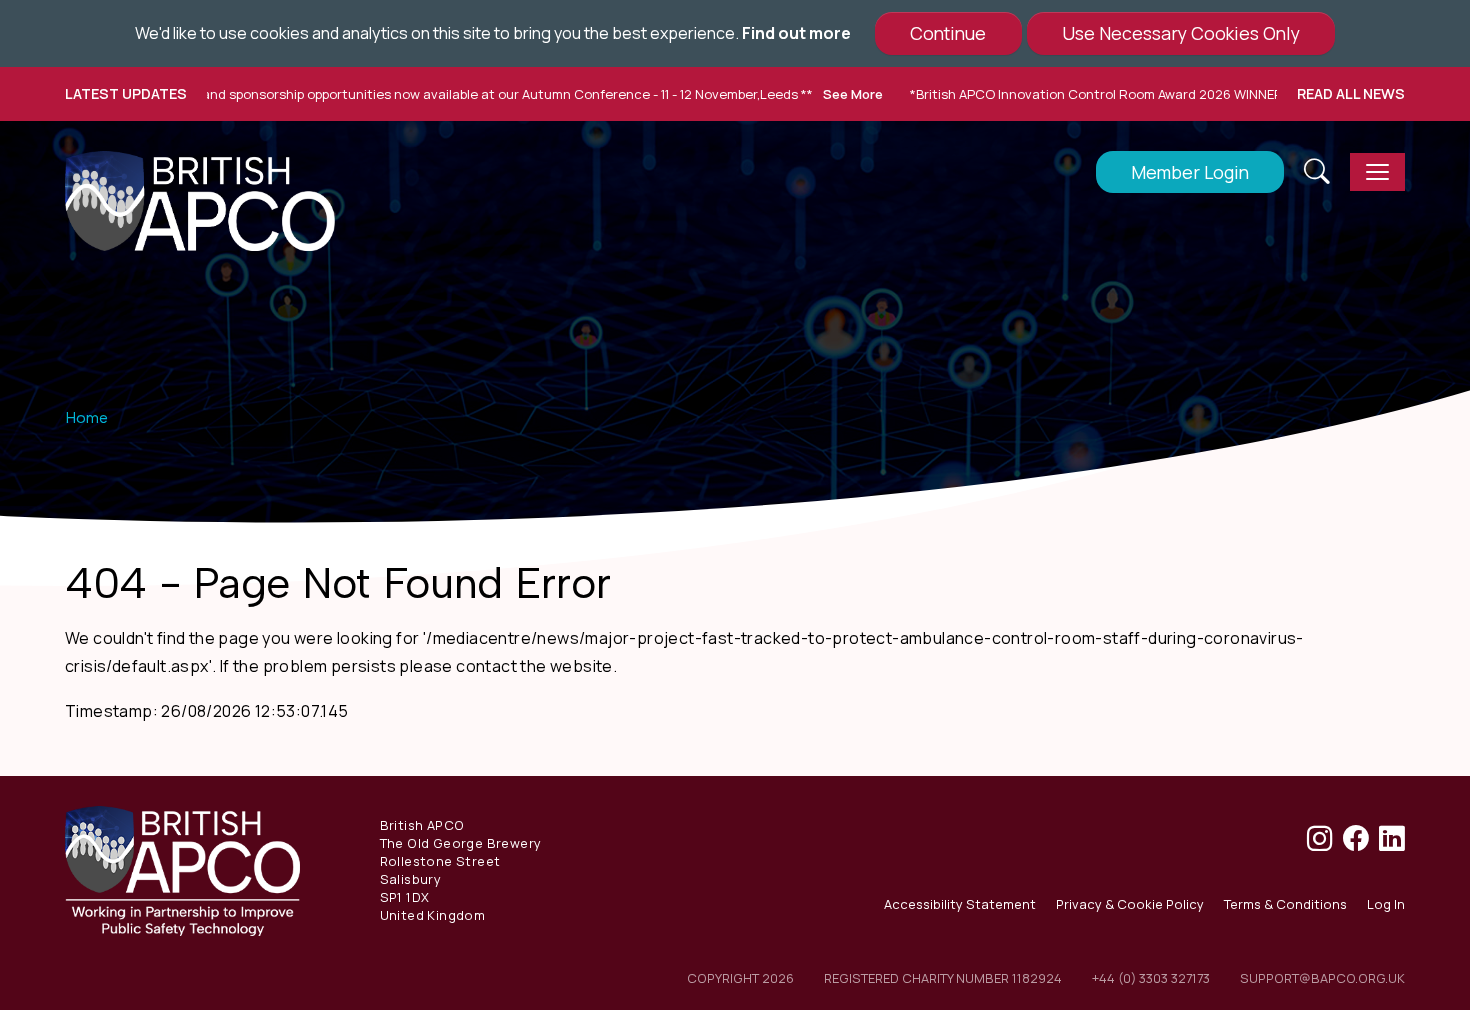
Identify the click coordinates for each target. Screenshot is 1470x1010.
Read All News (1351, 93)
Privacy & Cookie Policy (1130, 904)
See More (817, 94)
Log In (1386, 904)
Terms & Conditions (1285, 904)
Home (86, 417)
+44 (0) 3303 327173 (1151, 978)
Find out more (796, 33)
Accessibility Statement (960, 904)
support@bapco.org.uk (1322, 978)
